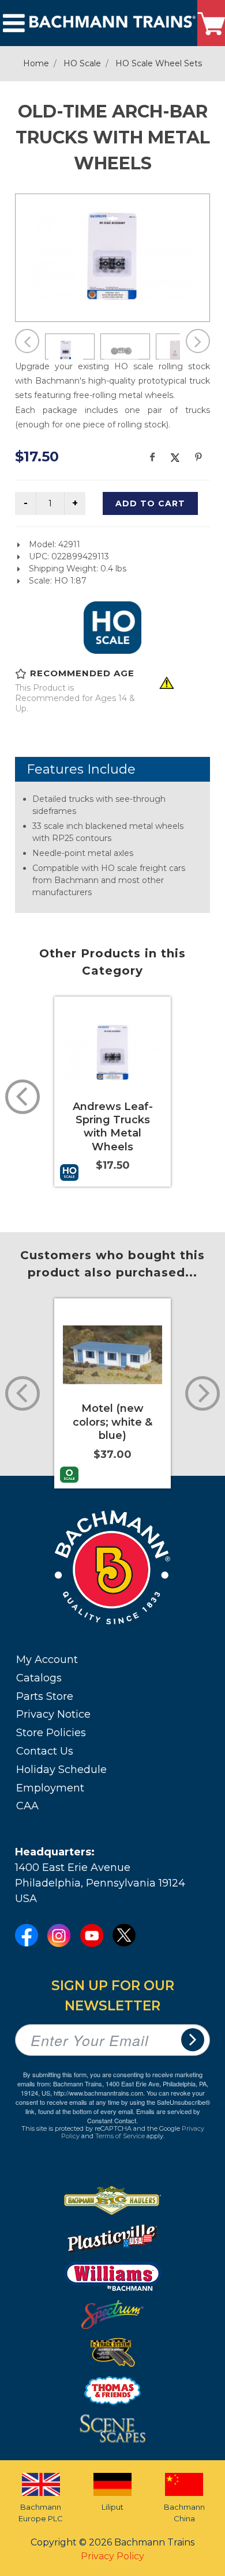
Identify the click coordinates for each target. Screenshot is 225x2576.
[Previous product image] (27, 341)
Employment (50, 1788)
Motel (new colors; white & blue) (112, 1422)
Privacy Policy (112, 2556)
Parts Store (45, 1696)
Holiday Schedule (61, 1770)
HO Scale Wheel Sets (159, 63)
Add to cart (150, 503)
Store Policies (51, 1733)
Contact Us (45, 1751)
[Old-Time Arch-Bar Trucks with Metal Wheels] (112, 256)
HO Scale (82, 63)
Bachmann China (184, 2513)
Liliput (112, 2507)
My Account (47, 1660)
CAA (27, 1806)
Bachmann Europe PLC (41, 2513)
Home (36, 63)
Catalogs (39, 1678)
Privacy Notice (53, 1714)
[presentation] (22, 1097)
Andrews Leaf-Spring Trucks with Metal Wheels (113, 1127)
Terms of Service (120, 2136)
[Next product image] (198, 341)
